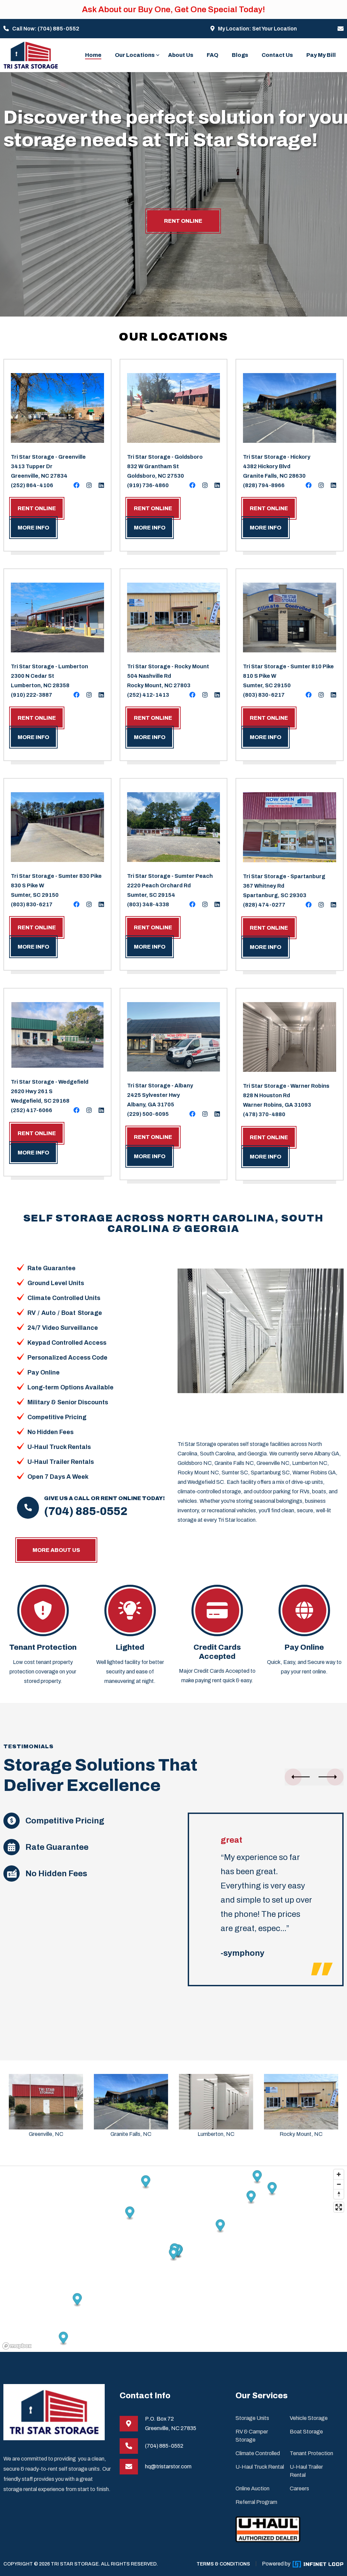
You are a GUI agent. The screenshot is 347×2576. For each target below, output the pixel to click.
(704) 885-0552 (58, 29)
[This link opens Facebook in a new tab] (77, 485)
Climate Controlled (258, 2453)
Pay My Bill (321, 55)
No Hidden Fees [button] (50, 1432)
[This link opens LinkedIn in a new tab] (101, 485)
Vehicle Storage (309, 2418)
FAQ (212, 55)
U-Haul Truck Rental (260, 2467)
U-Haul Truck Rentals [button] (59, 1447)
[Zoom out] (339, 2184)
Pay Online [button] (44, 1372)
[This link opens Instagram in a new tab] (89, 485)
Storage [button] (90, 1313)
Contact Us (277, 55)
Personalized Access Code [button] (67, 1358)
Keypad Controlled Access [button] (67, 1343)
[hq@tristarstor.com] (341, 29)
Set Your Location (274, 29)
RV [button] (32, 1313)
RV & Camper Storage (252, 2436)
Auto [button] (48, 1313)
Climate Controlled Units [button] (64, 1298)
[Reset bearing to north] (339, 2194)
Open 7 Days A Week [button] (58, 1477)
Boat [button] (68, 1313)
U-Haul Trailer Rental (306, 2471)
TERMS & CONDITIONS (223, 2564)
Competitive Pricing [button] (57, 1417)
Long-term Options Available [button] (70, 1387)
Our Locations (135, 55)
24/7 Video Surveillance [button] (63, 1328)
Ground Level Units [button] (56, 1283)
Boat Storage (306, 2432)
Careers (299, 2488)
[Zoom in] (339, 2174)
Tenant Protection (43, 1647)
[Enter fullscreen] (339, 2207)
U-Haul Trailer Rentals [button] (61, 1462)
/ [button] (38, 1313)
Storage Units (252, 2418)
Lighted (130, 1647)
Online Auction (252, 2488)
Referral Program (256, 2502)
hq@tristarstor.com (168, 2466)
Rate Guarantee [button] (52, 1268)
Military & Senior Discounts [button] (68, 1402)
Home (93, 55)
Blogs (240, 55)
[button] (299, 1777)
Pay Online (304, 1647)
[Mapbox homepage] (17, 2346)
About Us (181, 55)
